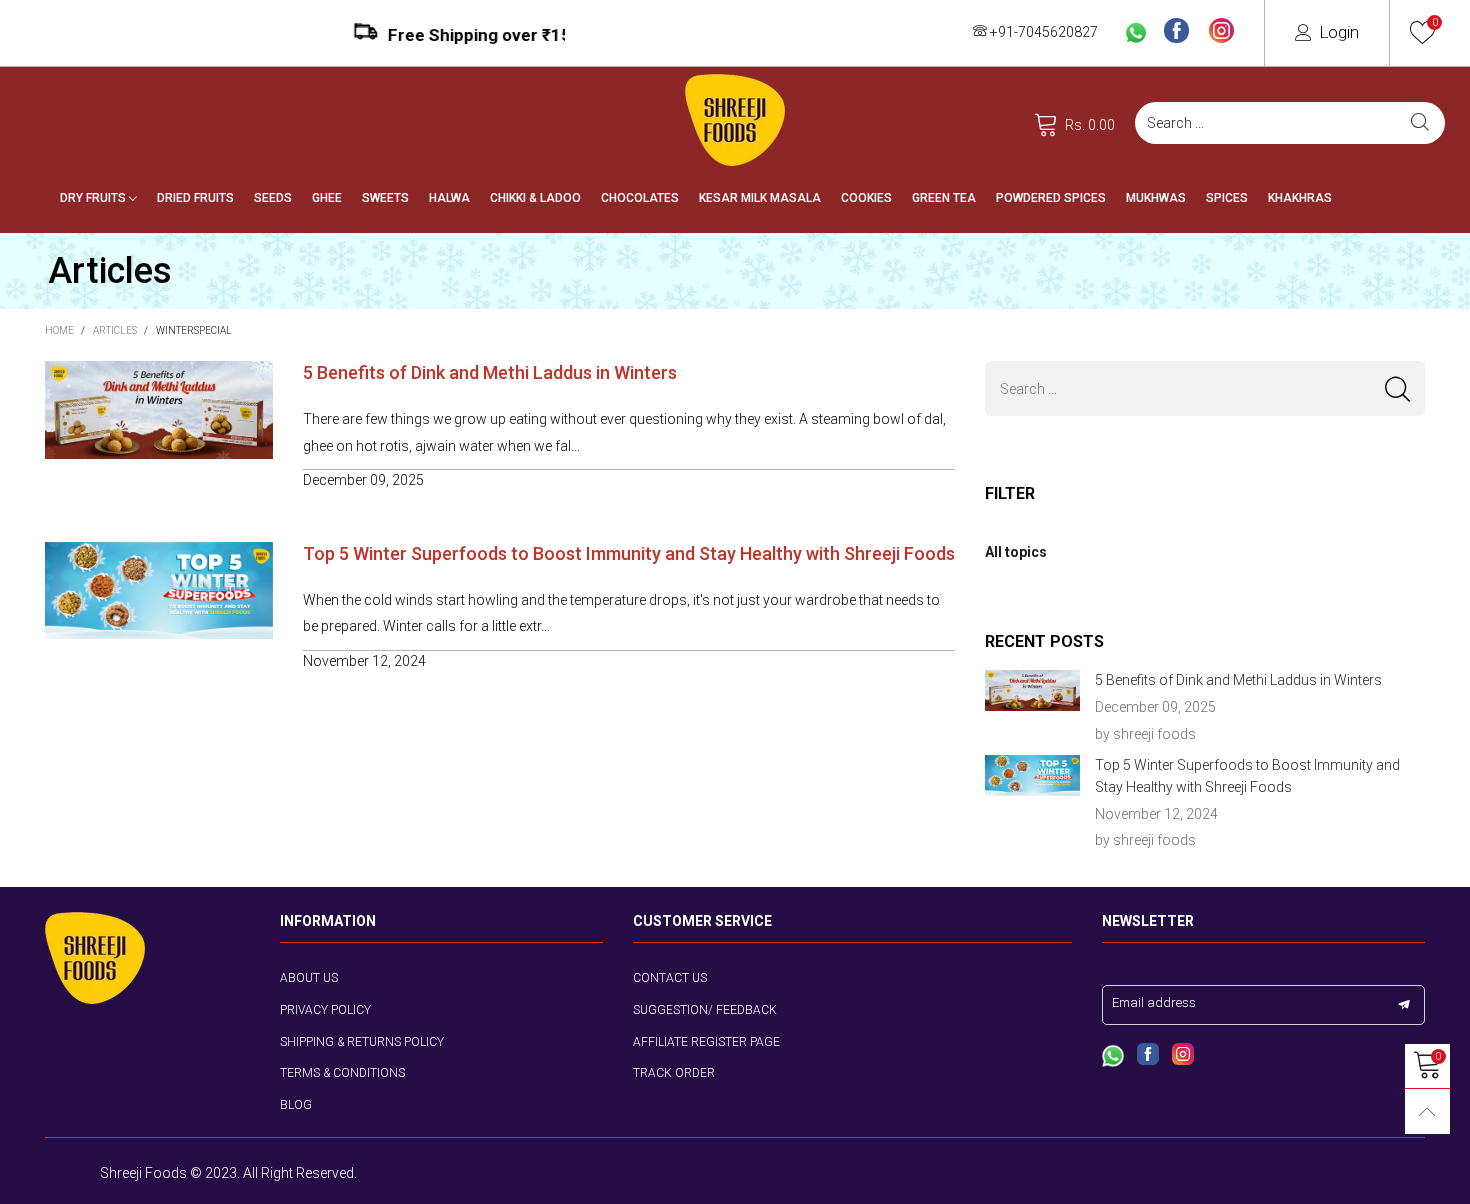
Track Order (674, 1073)
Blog (296, 1105)
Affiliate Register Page (706, 1042)
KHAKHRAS (1300, 198)
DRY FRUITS (94, 198)
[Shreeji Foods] (735, 120)
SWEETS (385, 198)
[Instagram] (1221, 32)
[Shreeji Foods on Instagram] (1183, 1056)
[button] (1397, 388)
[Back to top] (1427, 1111)
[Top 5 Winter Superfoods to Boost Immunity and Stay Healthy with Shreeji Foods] (1032, 775)
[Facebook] (1176, 32)
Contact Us (670, 978)
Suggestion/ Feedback (705, 1010)
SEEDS (273, 198)
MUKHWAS (1156, 198)
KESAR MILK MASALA (760, 198)
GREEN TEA (944, 198)
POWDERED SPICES (1051, 198)
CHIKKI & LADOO (535, 198)
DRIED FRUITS (195, 198)
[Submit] (1420, 123)
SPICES (1227, 198)
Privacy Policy (325, 1010)
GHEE (327, 198)
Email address (1154, 1002)
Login (1339, 32)
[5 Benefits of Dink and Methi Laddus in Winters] (1032, 690)
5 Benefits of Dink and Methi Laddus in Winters (490, 372)
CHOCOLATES (640, 198)
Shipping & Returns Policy (362, 1042)
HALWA (449, 198)
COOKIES (866, 198)
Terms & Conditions (342, 1073)
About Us (309, 978)
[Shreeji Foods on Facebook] (1148, 1056)
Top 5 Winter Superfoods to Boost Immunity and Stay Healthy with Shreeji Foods (629, 553)
